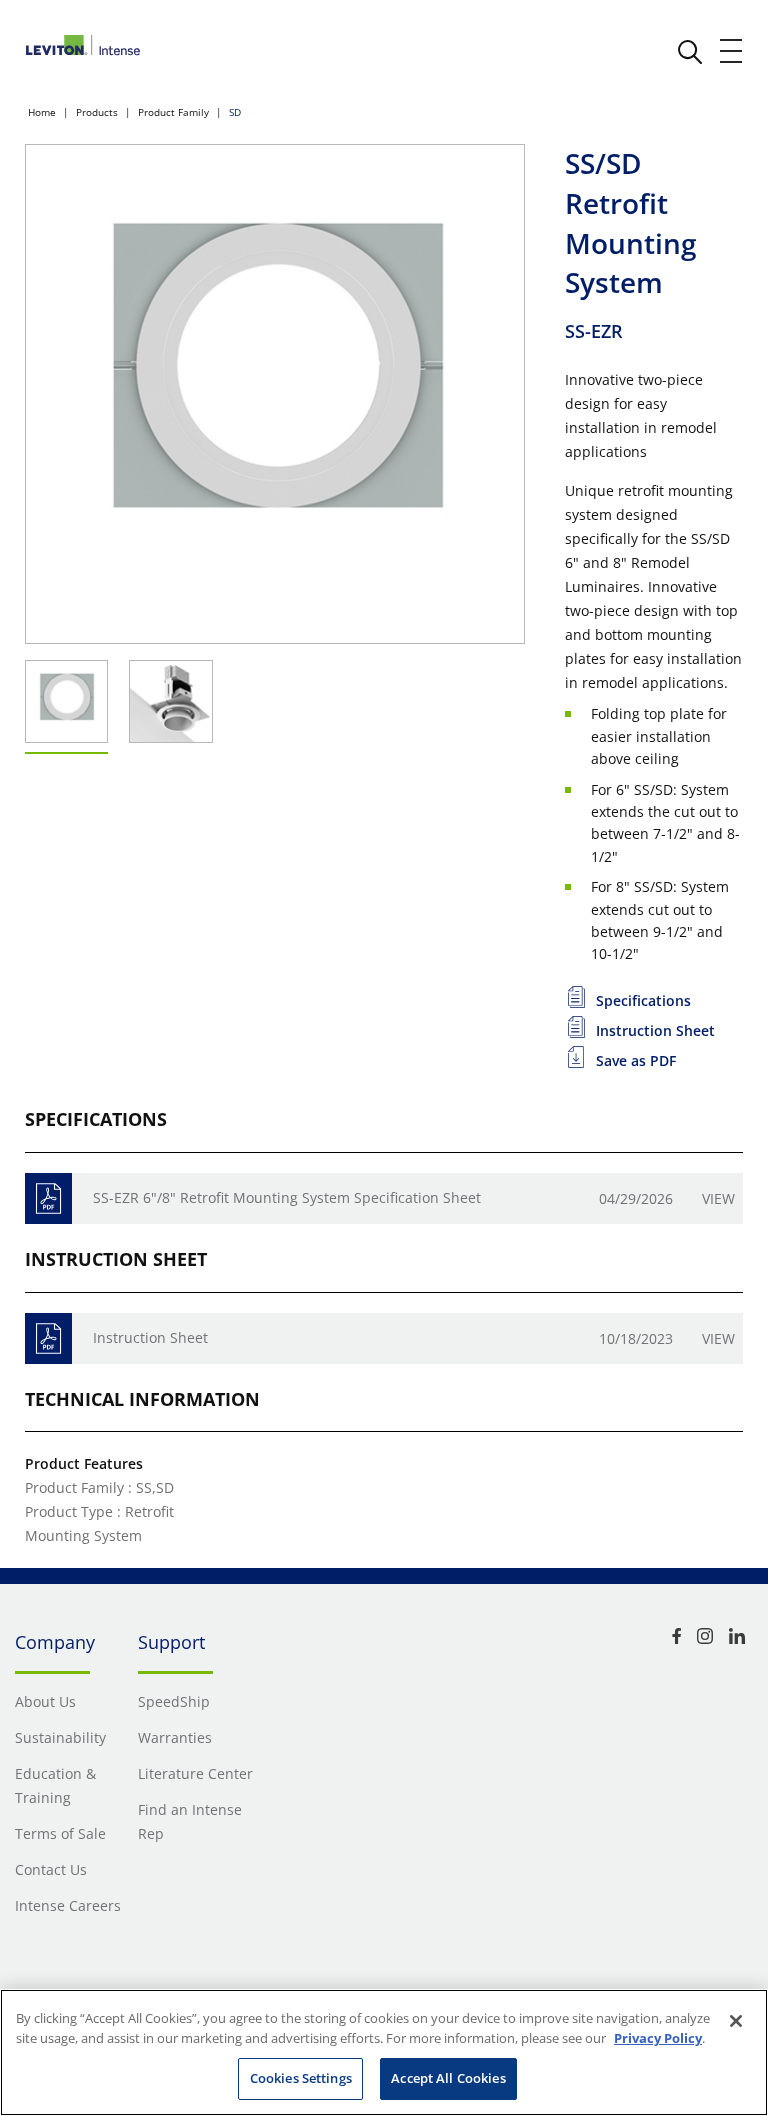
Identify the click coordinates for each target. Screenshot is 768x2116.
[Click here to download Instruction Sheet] (48, 1338)
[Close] (736, 2021)
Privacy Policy (658, 2038)
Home (42, 112)
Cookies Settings (301, 2078)
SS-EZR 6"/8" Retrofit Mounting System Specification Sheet (287, 1197)
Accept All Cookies (448, 2078)
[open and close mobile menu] (732, 51)
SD (235, 112)
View (718, 1198)
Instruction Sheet (150, 1337)
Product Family (173, 112)
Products (97, 112)
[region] (384, 2052)
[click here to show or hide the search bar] (690, 52)
